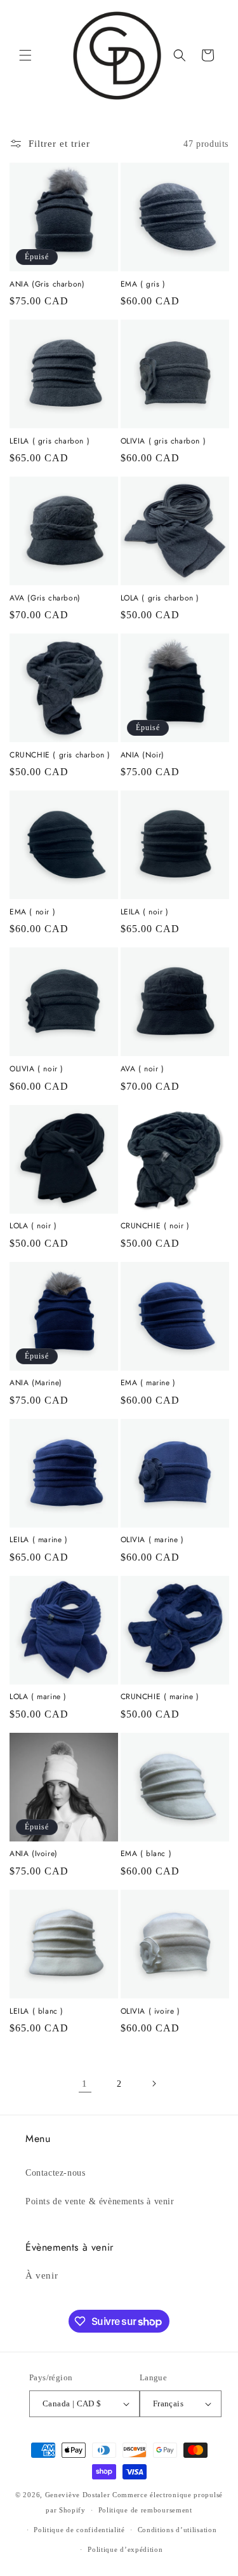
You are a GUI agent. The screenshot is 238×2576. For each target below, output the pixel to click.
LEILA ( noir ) (145, 912)
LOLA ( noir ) (33, 1226)
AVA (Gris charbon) (45, 599)
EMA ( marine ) (148, 1383)
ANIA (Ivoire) (34, 1854)
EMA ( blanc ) (146, 1854)
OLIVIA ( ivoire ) (150, 2012)
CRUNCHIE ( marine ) (160, 1697)
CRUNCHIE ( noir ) (155, 1226)
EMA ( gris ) (143, 285)
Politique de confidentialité (79, 2530)
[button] (25, 55)
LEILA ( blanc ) (36, 2012)
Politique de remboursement (145, 2510)
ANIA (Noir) (143, 756)
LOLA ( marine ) (38, 1697)
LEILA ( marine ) (39, 1540)
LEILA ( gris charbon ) (50, 442)
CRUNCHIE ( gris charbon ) (60, 756)
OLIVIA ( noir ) (36, 1069)
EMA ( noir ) (32, 912)
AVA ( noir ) (142, 1069)
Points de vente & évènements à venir (100, 2201)
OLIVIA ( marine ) (152, 1540)
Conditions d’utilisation (177, 2530)
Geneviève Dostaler (78, 2495)
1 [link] (85, 2084)
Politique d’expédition (125, 2549)
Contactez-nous (55, 2173)
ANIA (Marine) (36, 1383)
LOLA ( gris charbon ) (160, 599)
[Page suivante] (154, 2084)
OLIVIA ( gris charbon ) (163, 442)
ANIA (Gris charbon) (47, 285)
